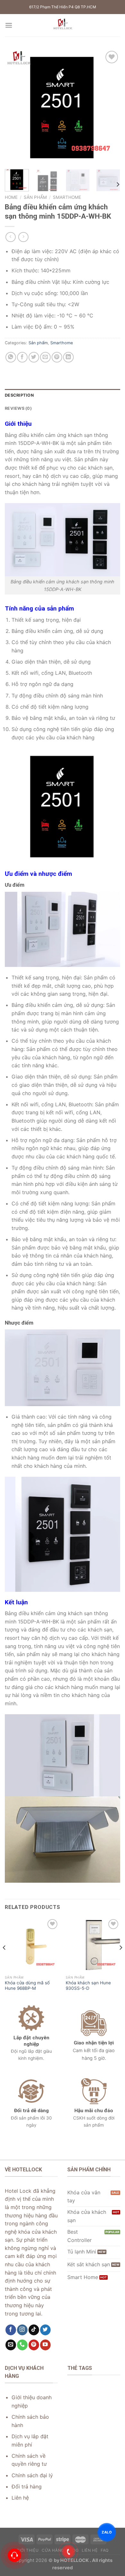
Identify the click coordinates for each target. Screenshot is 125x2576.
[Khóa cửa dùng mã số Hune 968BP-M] (32, 1945)
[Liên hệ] (15, 2555)
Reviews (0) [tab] (18, 408)
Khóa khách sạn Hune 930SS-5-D (88, 1986)
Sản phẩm (35, 197)
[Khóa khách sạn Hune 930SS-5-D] (93, 1945)
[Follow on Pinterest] (34, 2345)
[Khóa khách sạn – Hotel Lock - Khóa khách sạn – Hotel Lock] (63, 25)
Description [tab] (19, 395)
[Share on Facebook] (22, 357)
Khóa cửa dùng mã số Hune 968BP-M (27, 1986)
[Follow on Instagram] (22, 2330)
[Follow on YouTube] (45, 2345)
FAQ (105, 2550)
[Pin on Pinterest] (57, 357)
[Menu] (9, 25)
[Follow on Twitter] (45, 2330)
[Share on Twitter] (34, 357)
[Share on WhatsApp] (11, 357)
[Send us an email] (11, 2345)
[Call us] (22, 2345)
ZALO (107, 2532)
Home (11, 197)
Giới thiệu (27, 2550)
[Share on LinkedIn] (68, 357)
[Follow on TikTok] (34, 2330)
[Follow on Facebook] (11, 2330)
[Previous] (15, 107)
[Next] (110, 107)
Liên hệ (90, 2550)
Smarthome (67, 197)
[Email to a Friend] (45, 357)
